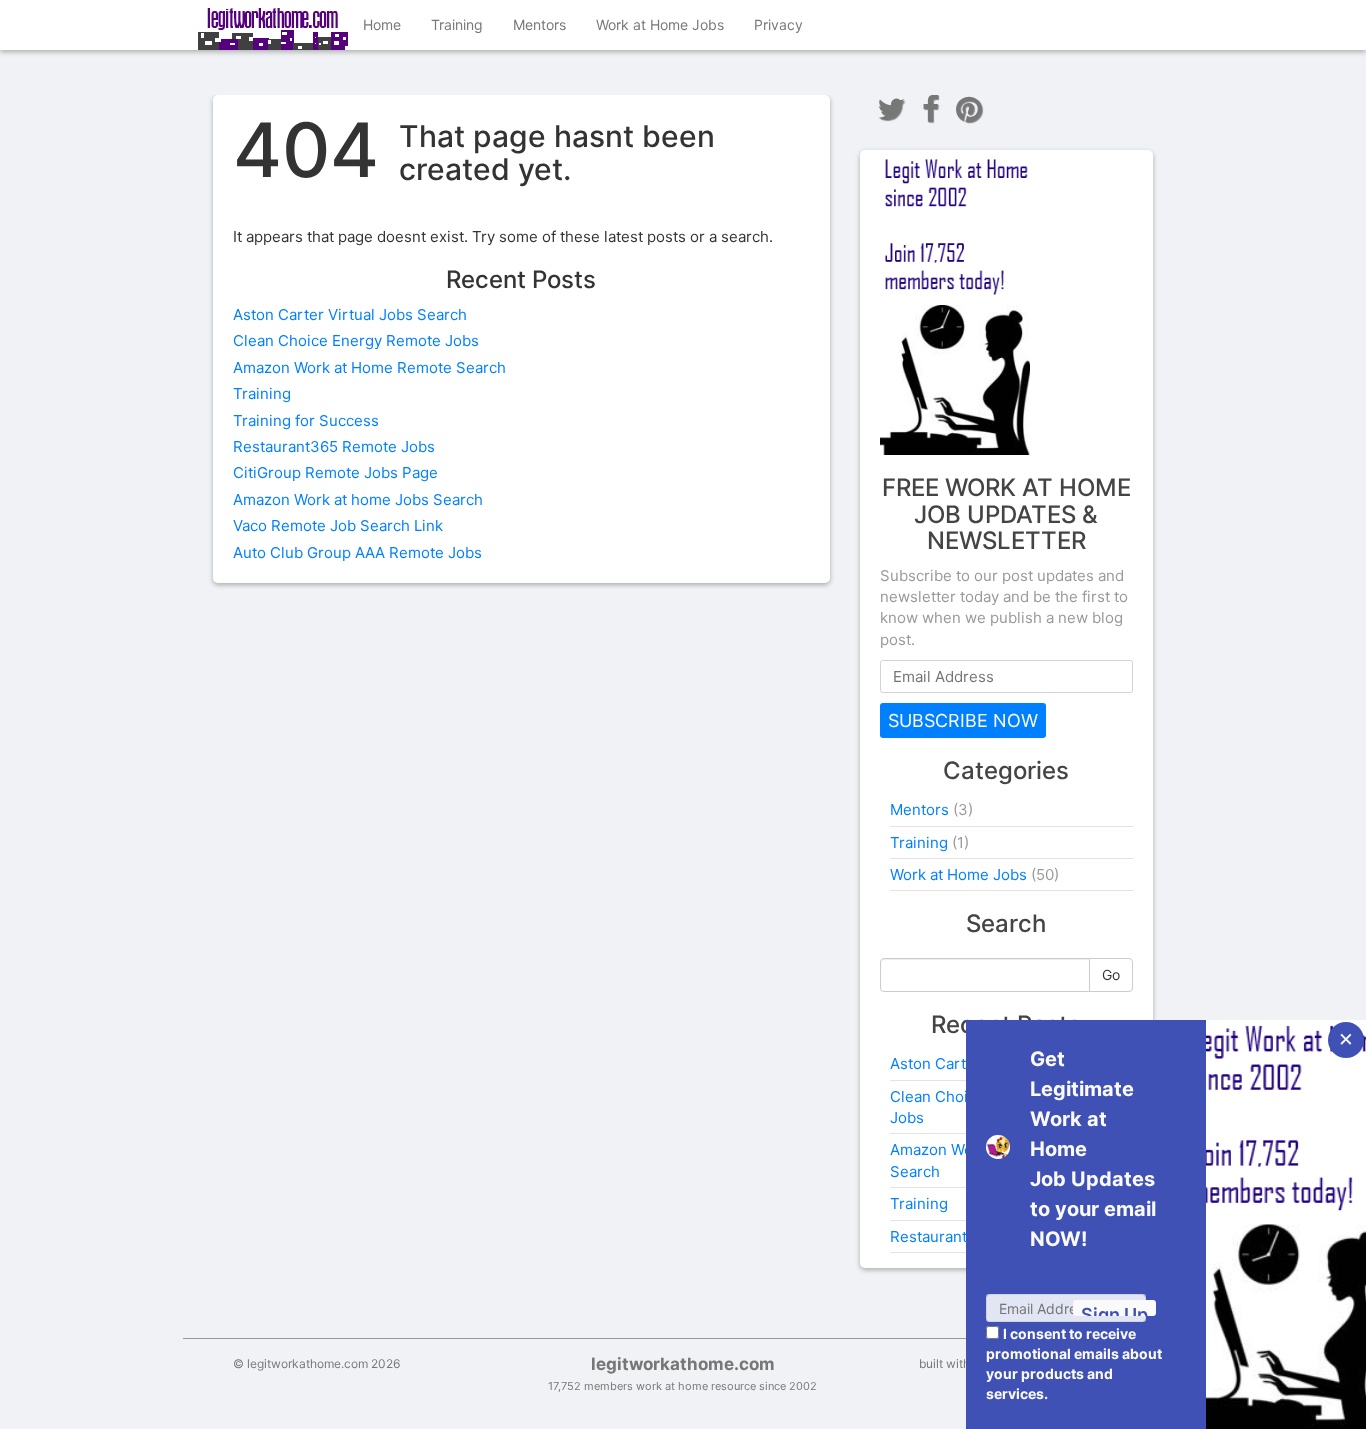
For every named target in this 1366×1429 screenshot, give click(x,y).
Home (382, 24)
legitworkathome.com (683, 1364)
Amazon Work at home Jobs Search (358, 499)
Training (457, 24)
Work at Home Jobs (660, 24)
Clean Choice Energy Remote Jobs (356, 340)
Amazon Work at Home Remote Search (369, 367)
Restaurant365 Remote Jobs (334, 446)
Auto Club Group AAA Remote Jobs (357, 552)
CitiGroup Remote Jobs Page (335, 472)
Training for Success (306, 420)
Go (1111, 974)
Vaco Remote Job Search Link (338, 525)
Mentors (539, 24)
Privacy (778, 24)
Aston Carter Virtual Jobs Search (350, 314)
